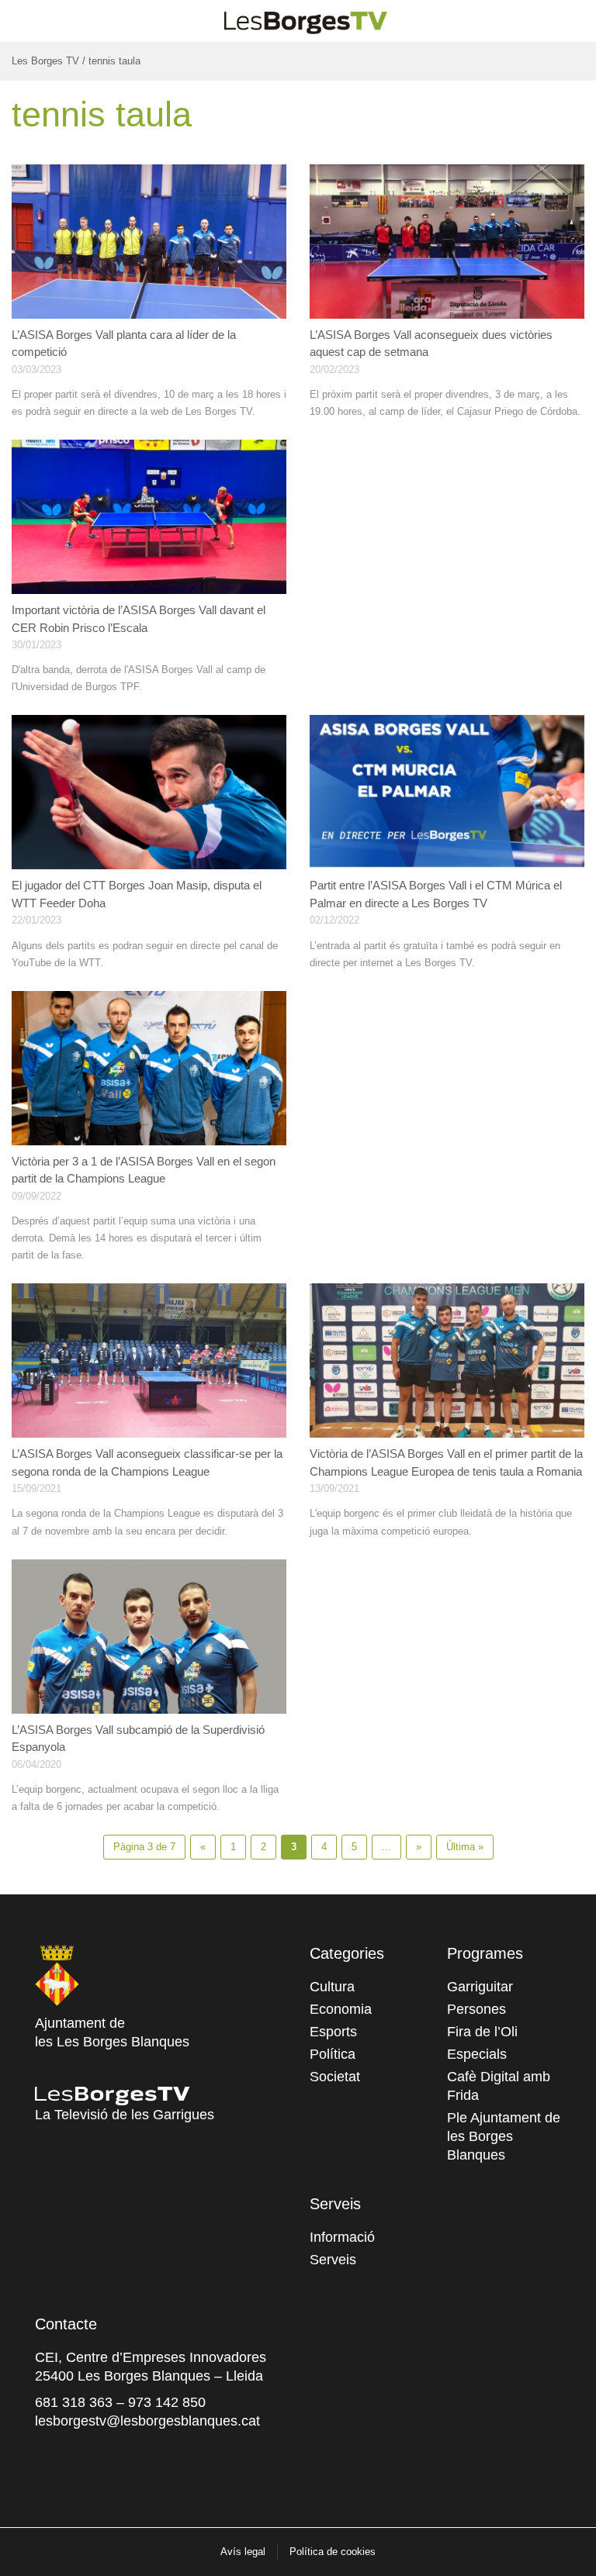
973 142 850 (167, 2402)
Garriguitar (480, 1987)
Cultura (332, 1987)
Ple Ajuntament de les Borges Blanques (504, 2136)
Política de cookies (333, 2552)
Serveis (333, 2260)
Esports (333, 2032)
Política (333, 2054)
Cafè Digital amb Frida (499, 2086)
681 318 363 (74, 2402)
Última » (465, 1847)
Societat (335, 2077)
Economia (341, 2009)
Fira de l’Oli (482, 2032)
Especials (477, 2054)
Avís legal (243, 2552)
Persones (476, 2009)
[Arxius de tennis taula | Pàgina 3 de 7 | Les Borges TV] (306, 19)
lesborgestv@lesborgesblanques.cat (147, 2421)
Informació (342, 2237)
